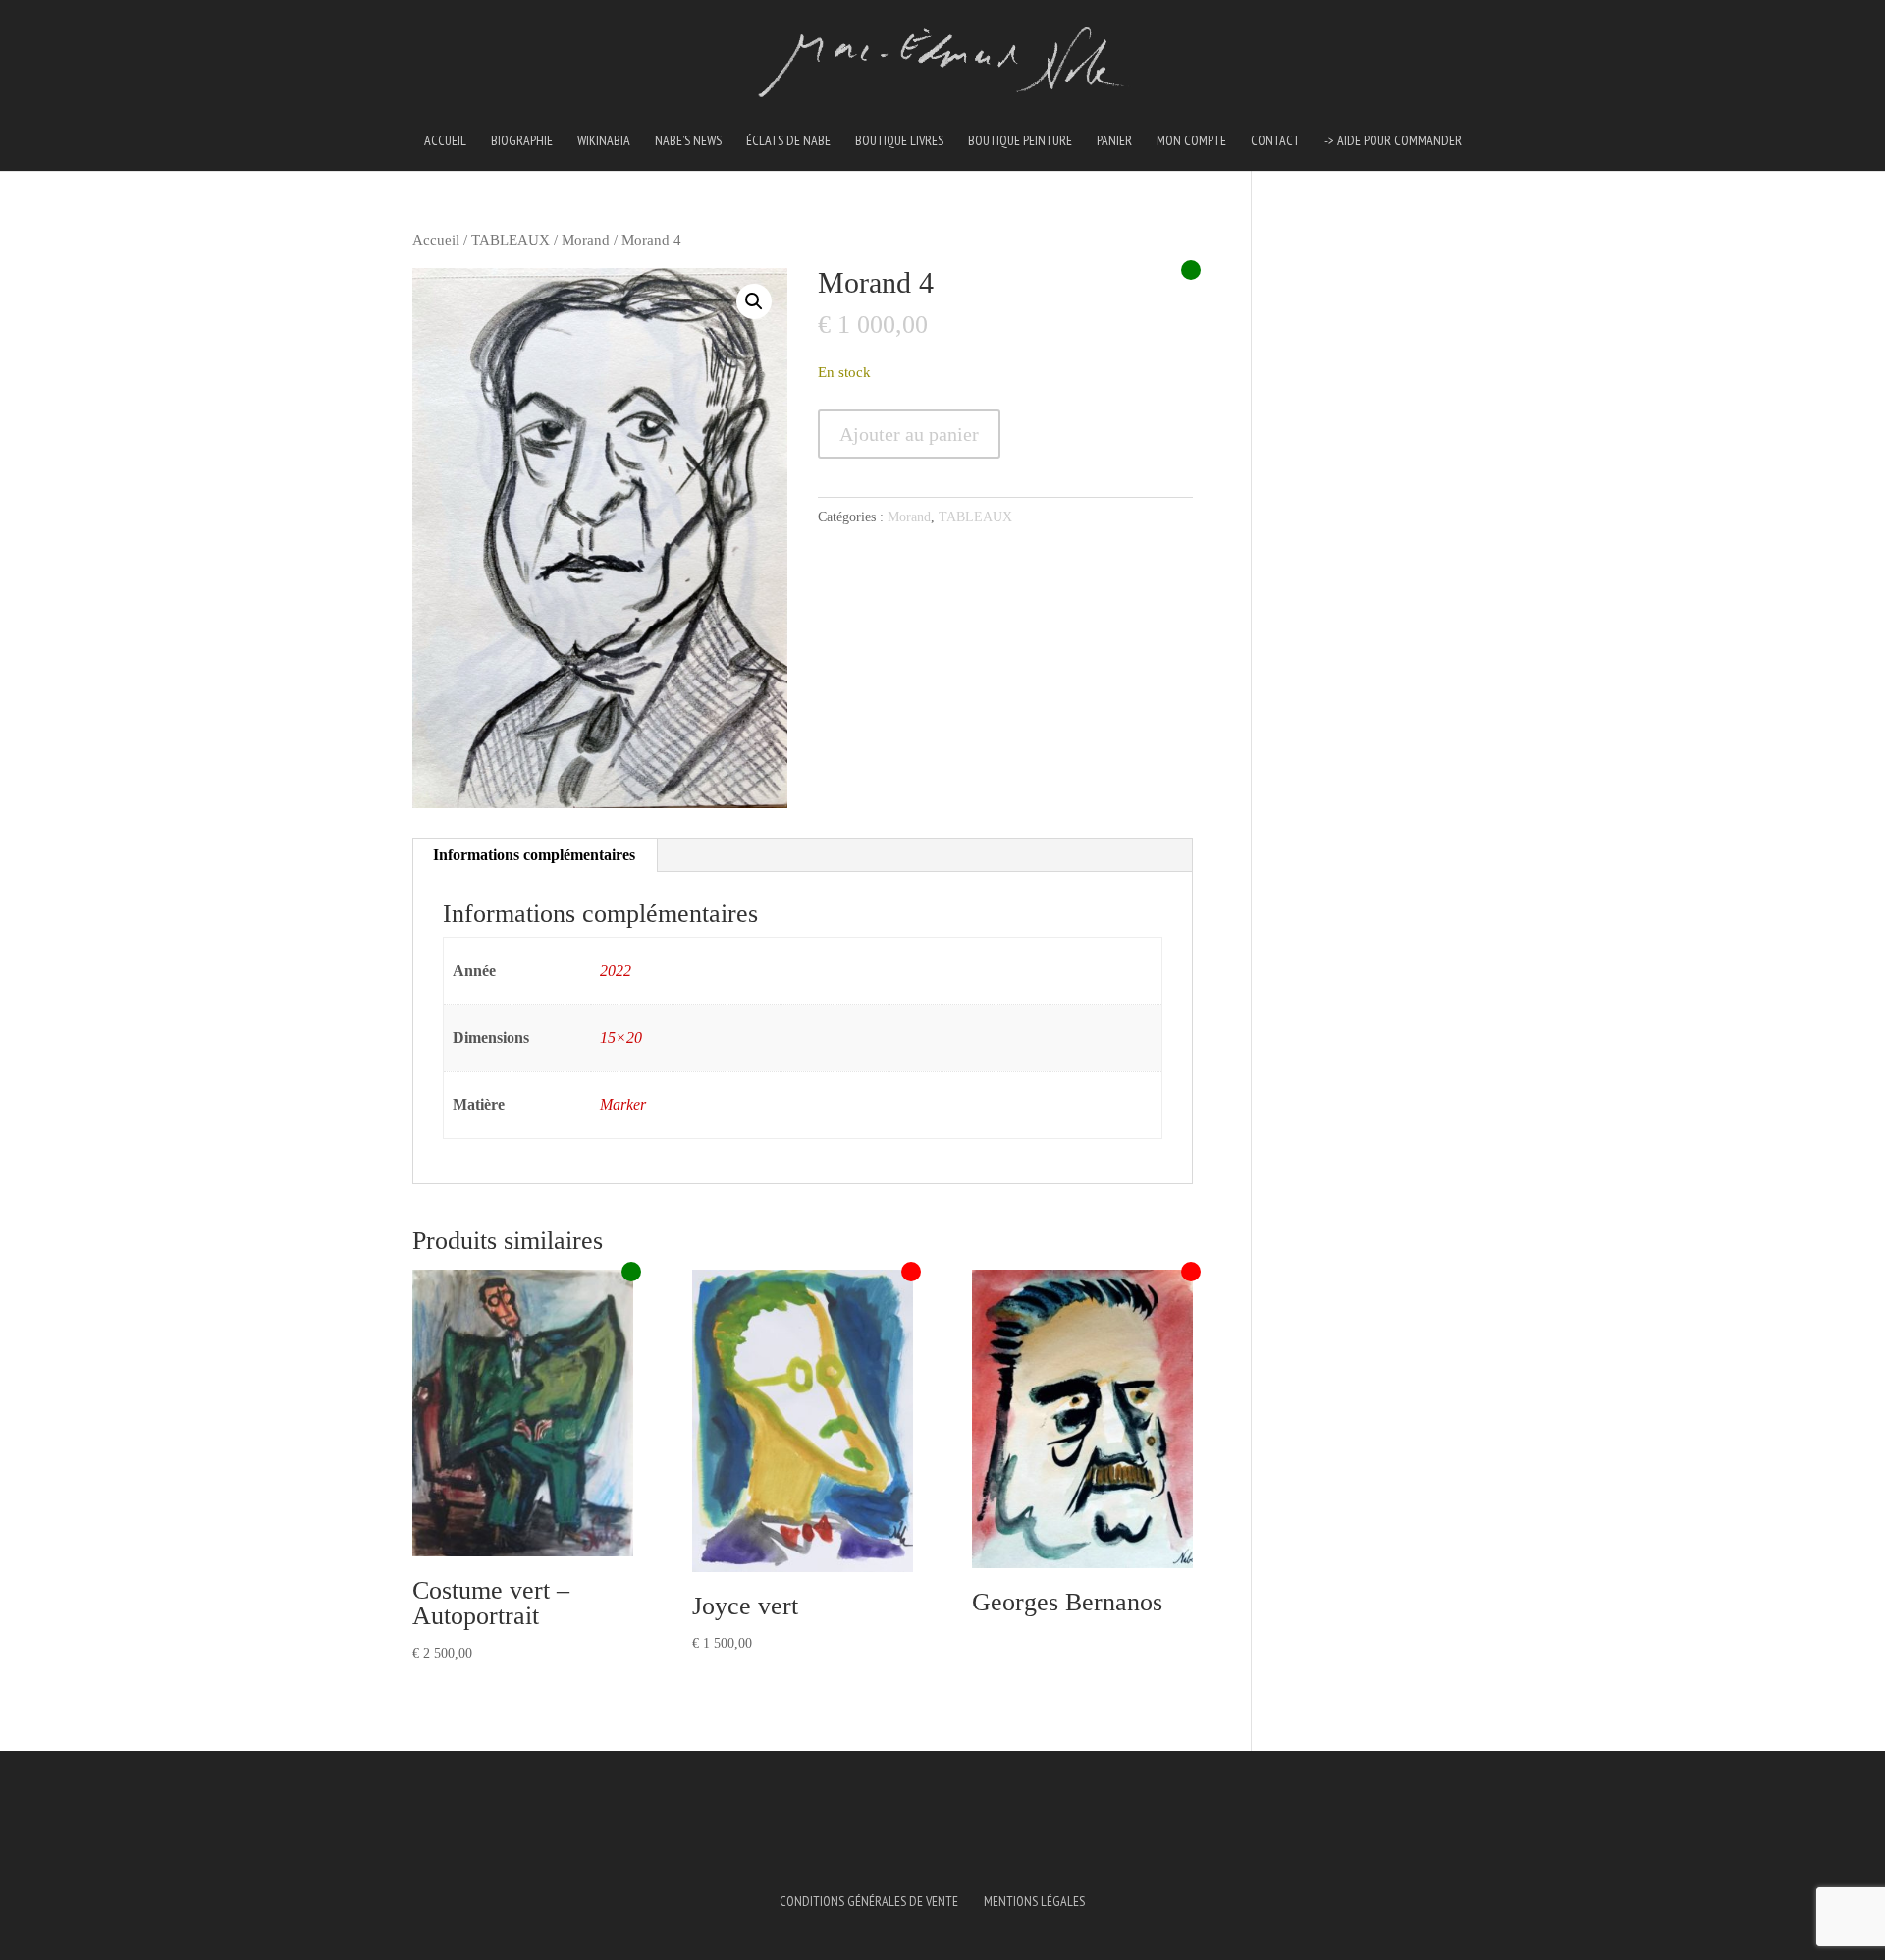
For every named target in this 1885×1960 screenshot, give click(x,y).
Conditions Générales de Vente (869, 1901)
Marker (623, 1104)
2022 (616, 971)
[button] (754, 301)
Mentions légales (1034, 1901)
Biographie (522, 141)
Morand (586, 240)
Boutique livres (899, 141)
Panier (1114, 141)
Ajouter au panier (909, 434)
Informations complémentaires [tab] (534, 855)
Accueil (445, 141)
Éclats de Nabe (788, 141)
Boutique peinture (1020, 141)
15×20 (621, 1037)
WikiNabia (604, 141)
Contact (1275, 141)
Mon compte (1191, 141)
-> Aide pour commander (1393, 141)
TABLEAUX (511, 240)
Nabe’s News (688, 141)
